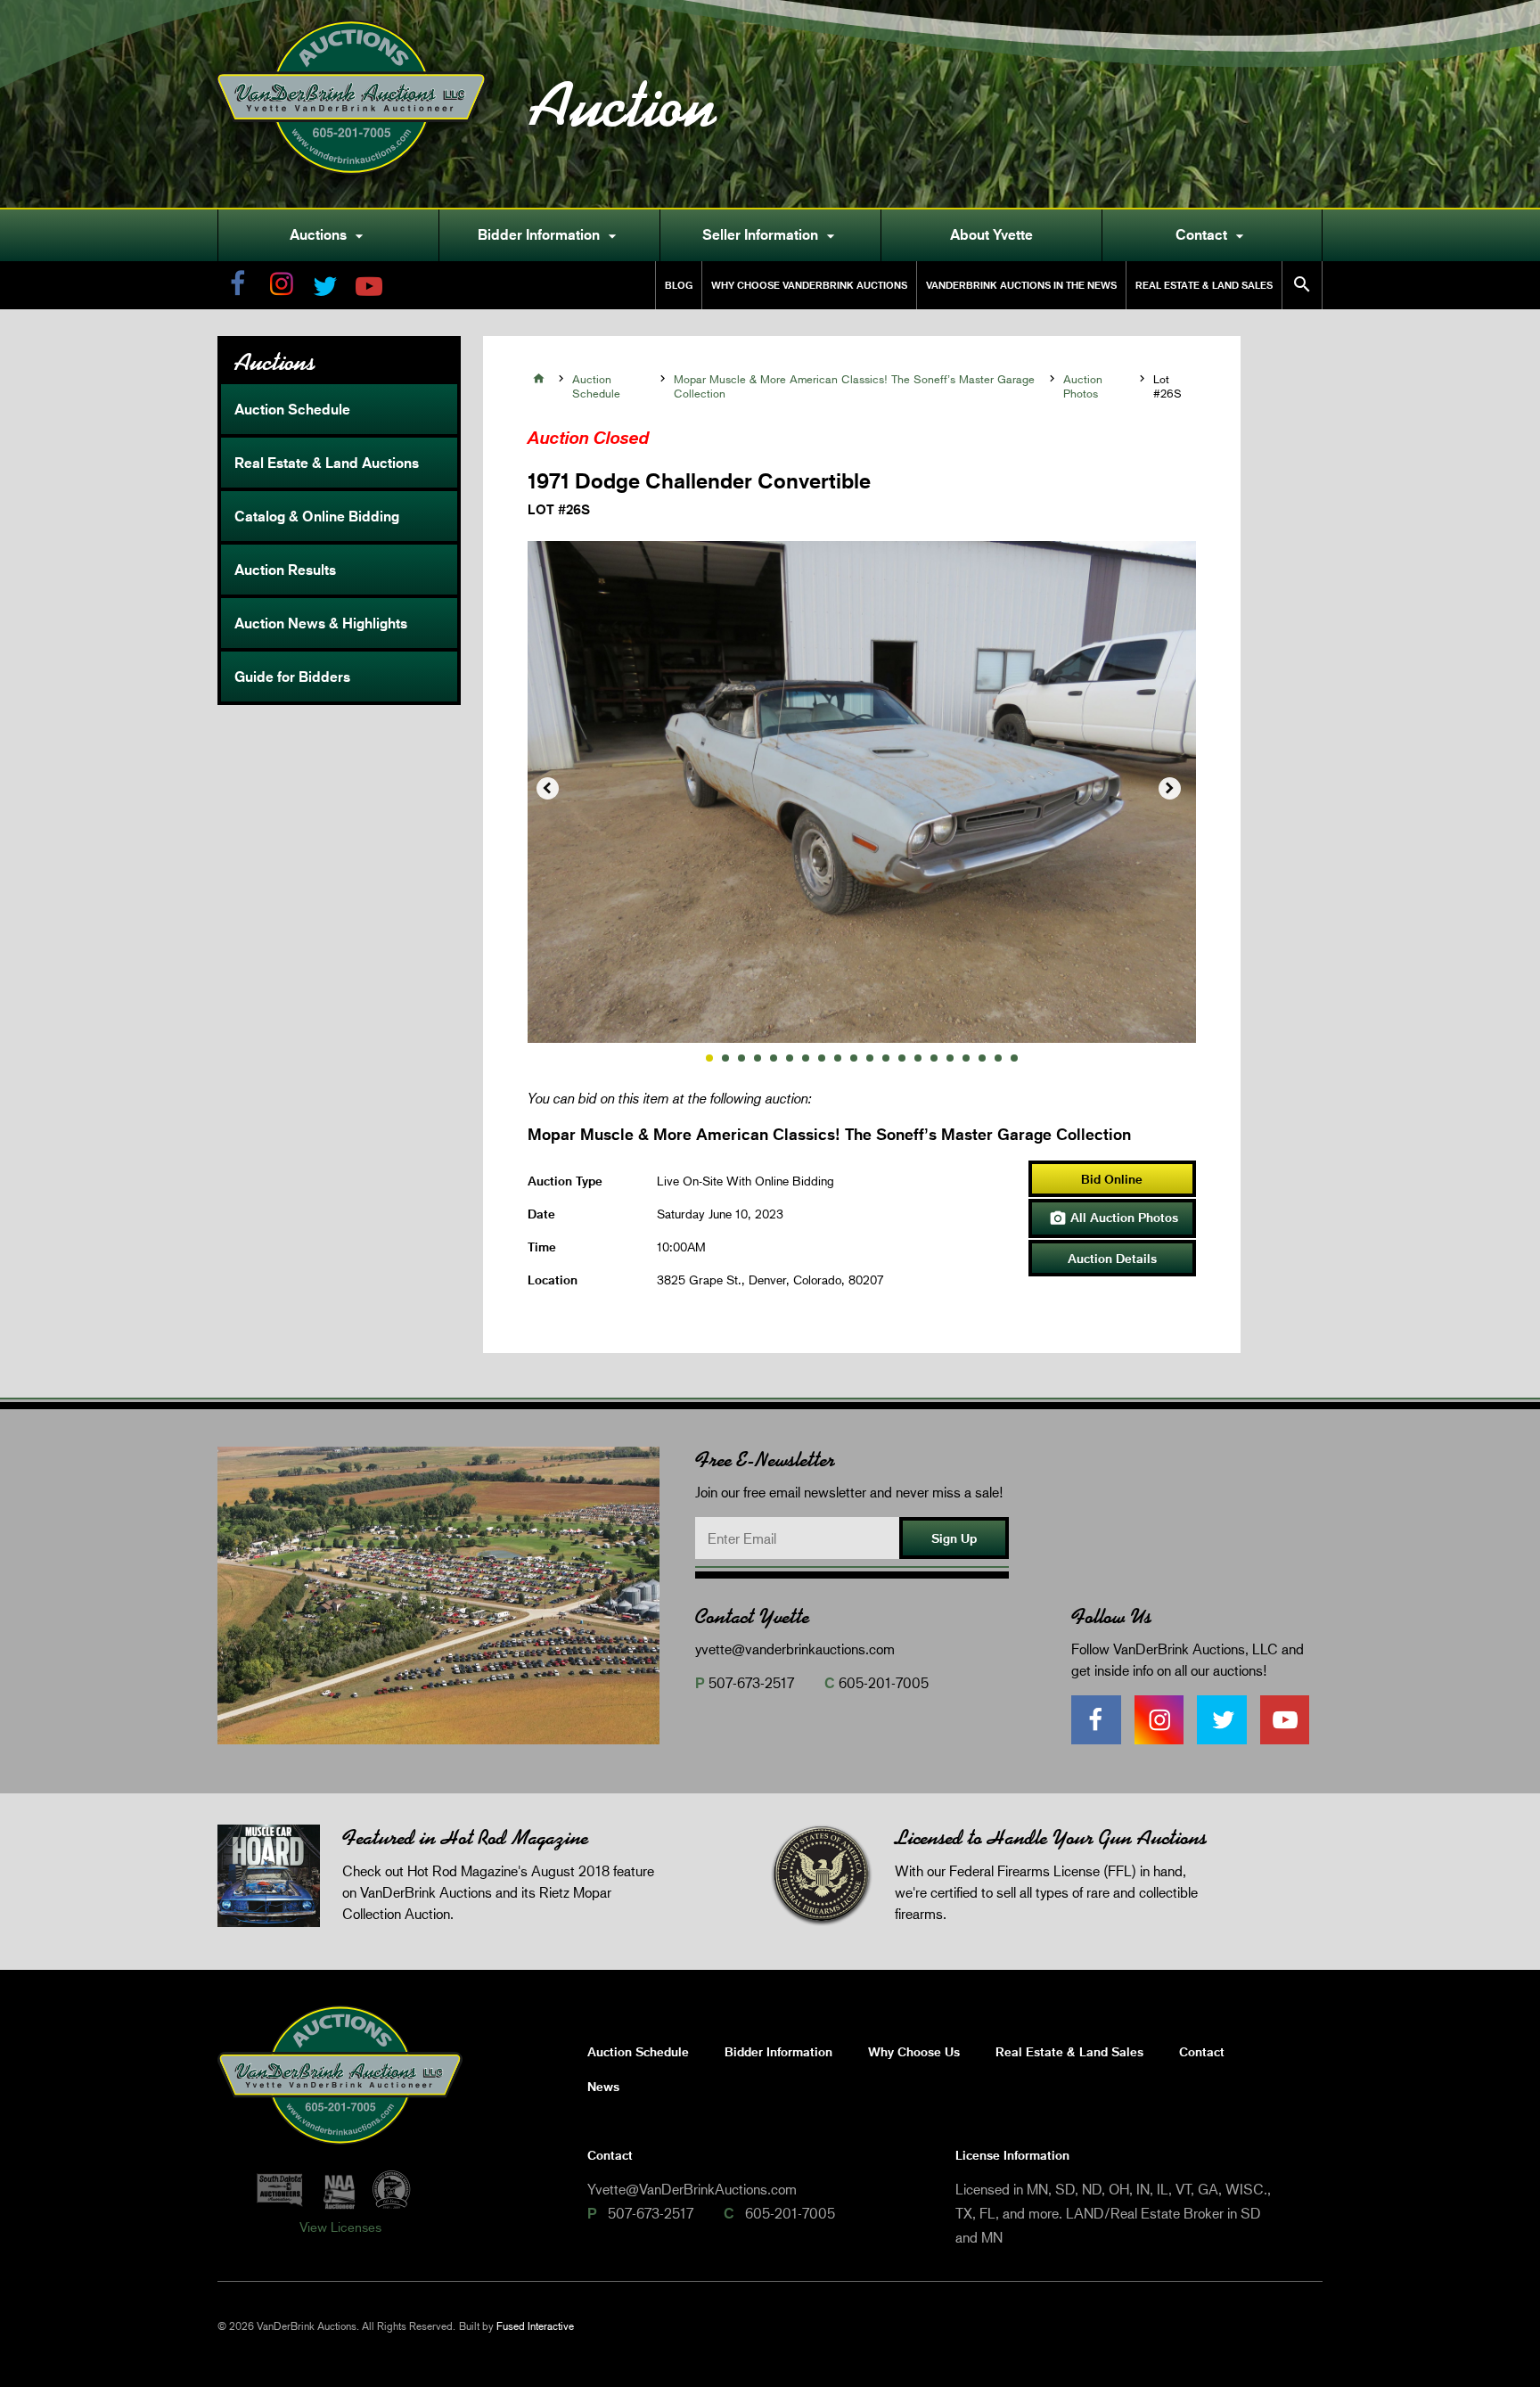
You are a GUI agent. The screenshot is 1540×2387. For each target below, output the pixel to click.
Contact (1212, 235)
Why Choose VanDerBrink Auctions (809, 285)
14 (918, 1058)
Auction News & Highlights (321, 623)
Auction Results (285, 570)
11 (870, 1058)
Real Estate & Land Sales (1204, 285)
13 (902, 1058)
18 (982, 1058)
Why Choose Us (914, 2051)
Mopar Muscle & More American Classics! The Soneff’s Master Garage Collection (854, 386)
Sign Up (954, 1538)
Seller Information (771, 235)
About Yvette (991, 234)
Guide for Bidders (292, 677)
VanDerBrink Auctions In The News (1021, 285)
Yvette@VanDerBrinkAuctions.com (692, 2189)
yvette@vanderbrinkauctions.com (795, 1649)
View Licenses (340, 2227)
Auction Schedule (292, 409)
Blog (679, 285)
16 (950, 1058)
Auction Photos (1083, 386)
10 (854, 1058)
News (603, 2086)
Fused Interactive (535, 2326)
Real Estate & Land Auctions (327, 463)
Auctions (329, 235)
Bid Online (1112, 1179)
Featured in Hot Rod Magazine (465, 1837)
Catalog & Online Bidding (317, 516)
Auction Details (1112, 1258)
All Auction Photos (1114, 1218)
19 (998, 1058)
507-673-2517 (751, 1682)
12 (886, 1058)
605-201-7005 (884, 1682)
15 (934, 1058)
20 (1014, 1058)
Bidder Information (549, 235)
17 (966, 1058)
